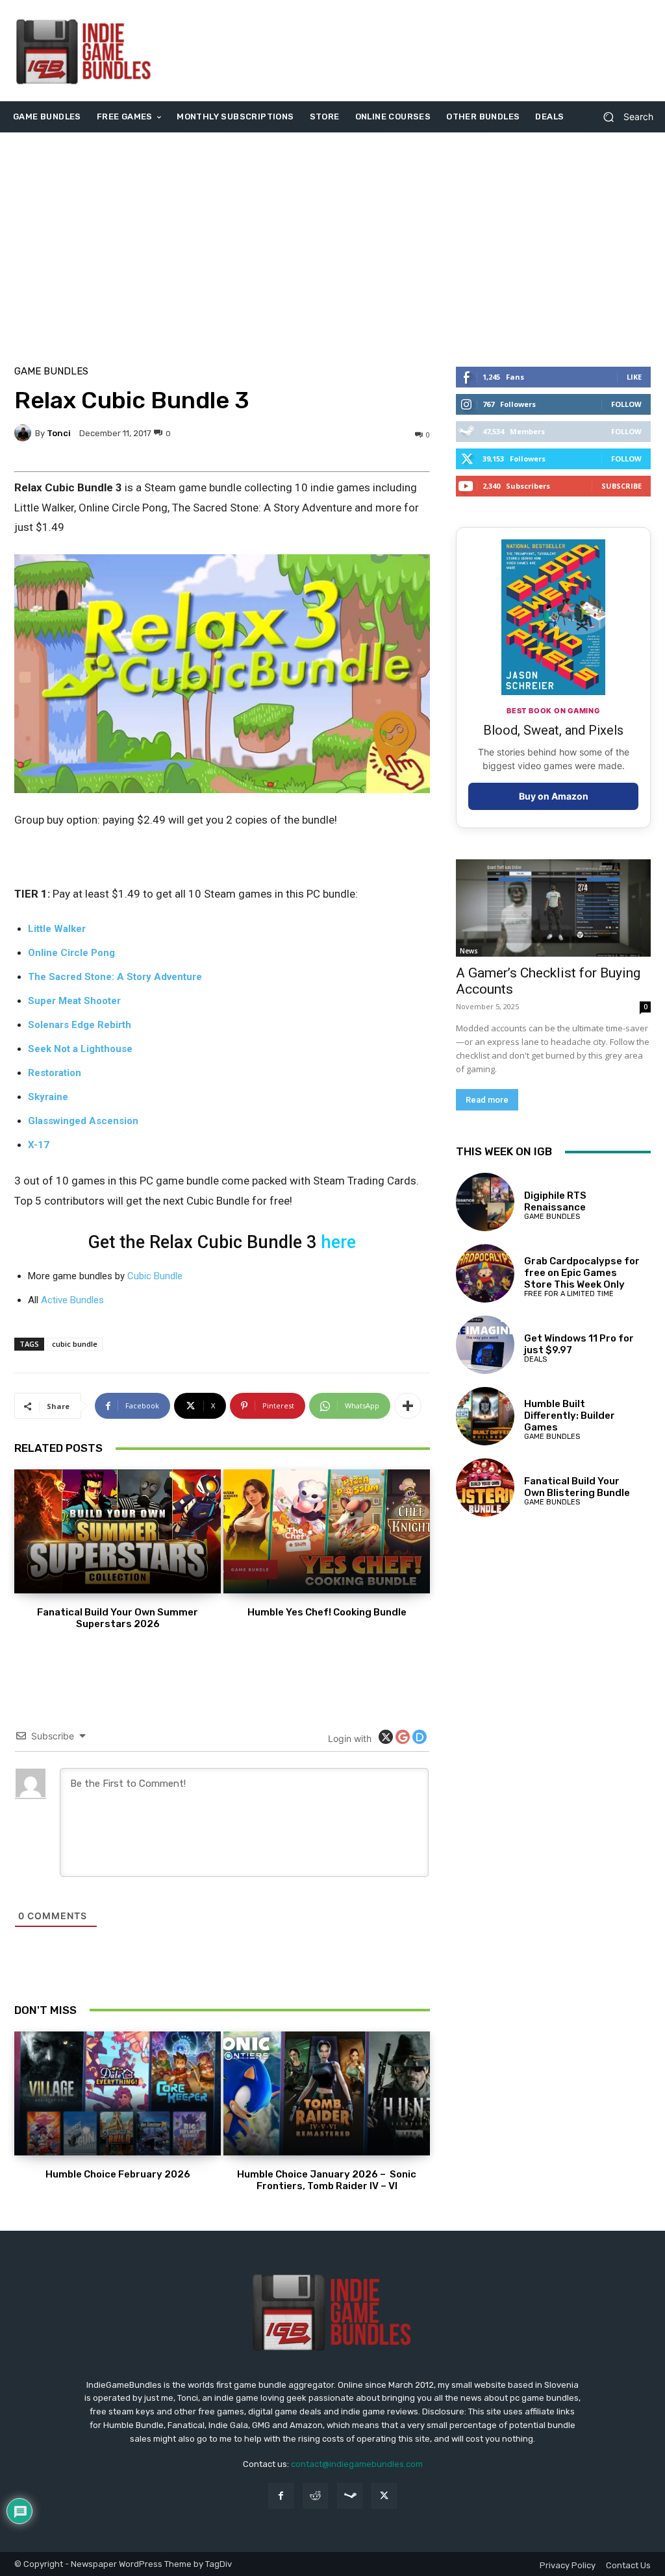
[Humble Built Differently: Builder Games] (485, 1416)
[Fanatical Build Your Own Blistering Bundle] (485, 1488)
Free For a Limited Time (569, 1294)
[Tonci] (25, 433)
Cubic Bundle (155, 1276)
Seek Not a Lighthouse (80, 1049)
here (338, 1242)
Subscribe (621, 486)
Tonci (59, 433)
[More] (408, 1406)
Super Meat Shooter (74, 1001)
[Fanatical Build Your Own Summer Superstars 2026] (118, 1531)
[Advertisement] (412, 51)
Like (634, 377)
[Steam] (350, 2496)
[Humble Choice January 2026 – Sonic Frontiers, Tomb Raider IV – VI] (327, 2093)
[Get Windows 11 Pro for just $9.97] (485, 1345)
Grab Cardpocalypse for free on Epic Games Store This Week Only (582, 1273)
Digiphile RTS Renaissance (555, 1201)
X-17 (39, 1145)
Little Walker (57, 929)
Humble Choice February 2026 (118, 2174)
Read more (487, 1100)
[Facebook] (281, 2496)
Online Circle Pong (71, 953)
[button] (623, 117)
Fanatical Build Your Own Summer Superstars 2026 (118, 1618)
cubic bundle (75, 1344)
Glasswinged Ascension (83, 1121)
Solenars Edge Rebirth (80, 1025)
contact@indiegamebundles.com (357, 2464)
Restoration (55, 1073)
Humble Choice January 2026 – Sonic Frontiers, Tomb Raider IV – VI (327, 2180)
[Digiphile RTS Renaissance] (485, 1202)
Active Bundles (72, 1300)
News (469, 951)
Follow (626, 404)
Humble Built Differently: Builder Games (570, 1416)
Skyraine (48, 1097)
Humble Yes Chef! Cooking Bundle (327, 1612)
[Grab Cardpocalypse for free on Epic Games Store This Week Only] (485, 1273)
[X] (384, 2496)
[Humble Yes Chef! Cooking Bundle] (327, 1531)
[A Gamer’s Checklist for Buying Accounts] (553, 908)
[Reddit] (315, 2496)
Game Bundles (51, 372)
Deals (535, 1359)
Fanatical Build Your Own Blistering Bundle (577, 1487)
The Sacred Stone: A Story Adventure (115, 977)
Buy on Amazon (554, 796)
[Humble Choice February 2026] (118, 2093)
